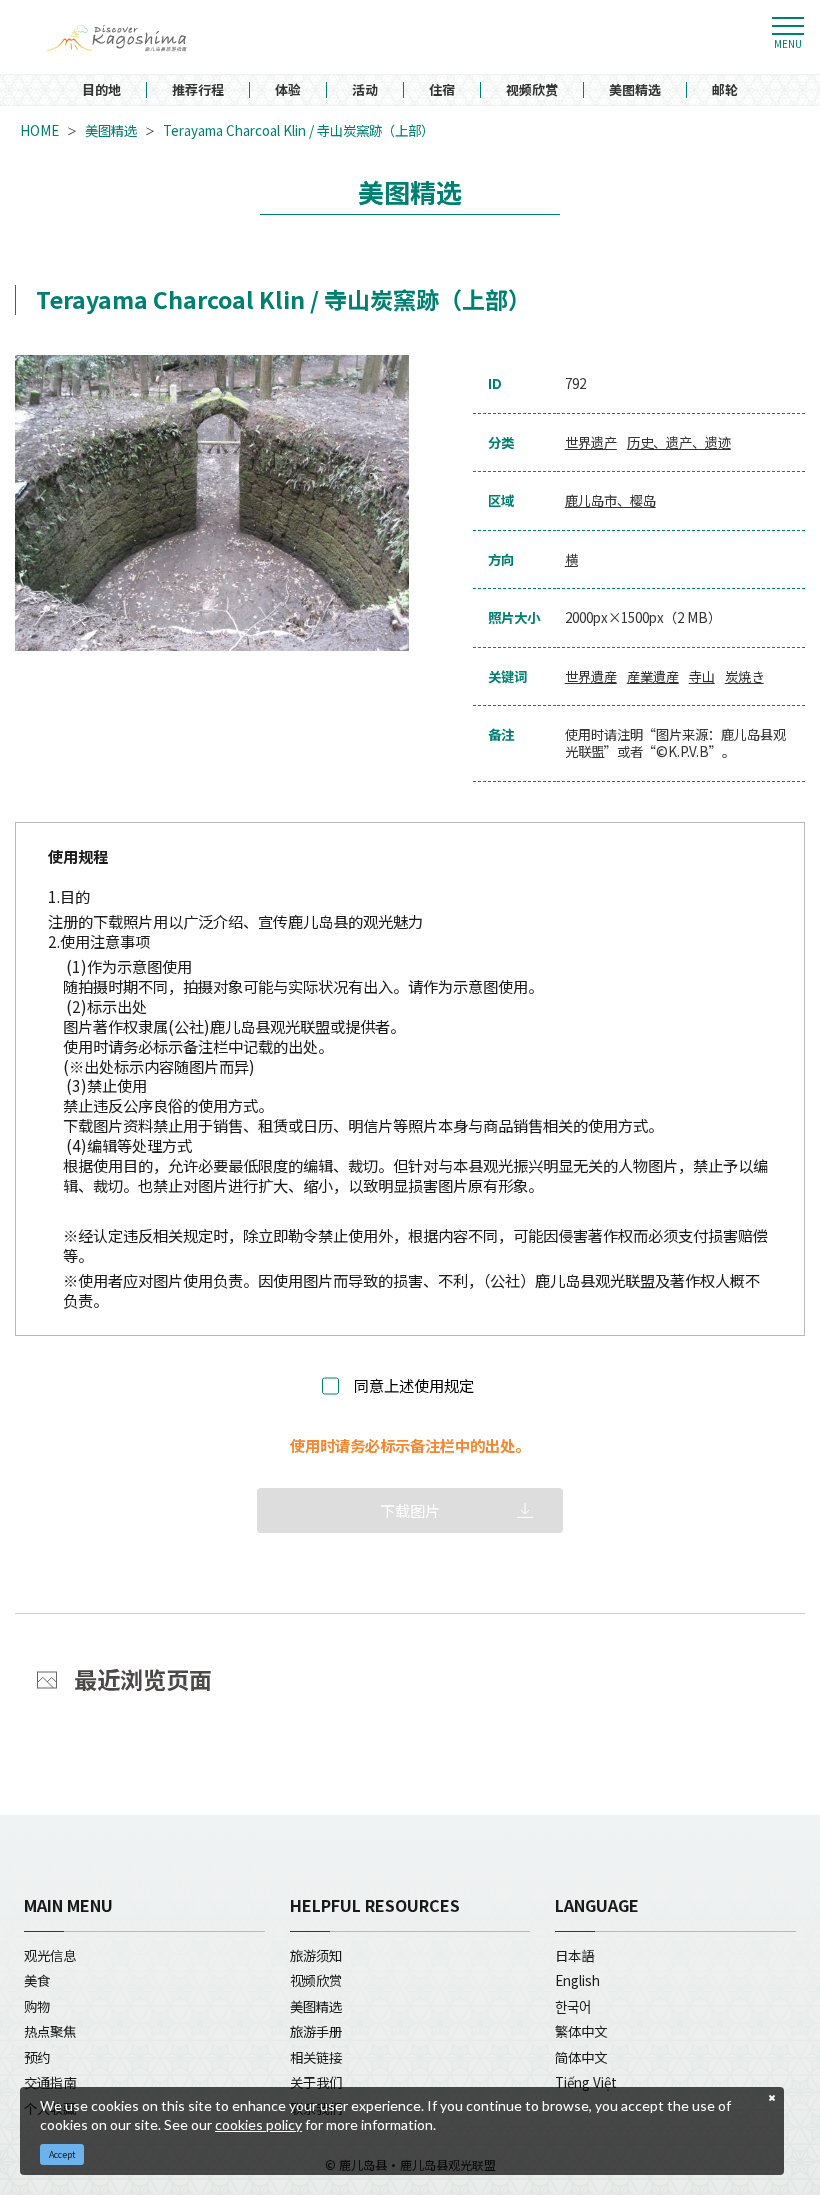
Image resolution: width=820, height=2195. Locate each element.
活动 (365, 90)
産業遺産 (653, 676)
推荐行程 (198, 90)
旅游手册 (316, 2031)
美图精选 (635, 90)
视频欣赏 (532, 90)
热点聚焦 (50, 2031)
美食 (37, 1980)
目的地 (101, 90)
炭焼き (744, 676)
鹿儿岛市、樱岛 (610, 500)
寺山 (702, 676)
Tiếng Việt (586, 2082)
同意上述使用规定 (414, 1386)
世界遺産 (591, 676)
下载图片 (410, 1510)
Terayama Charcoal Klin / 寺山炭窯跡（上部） (298, 130)
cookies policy (258, 2124)
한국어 (573, 2006)
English (577, 1980)
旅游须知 (316, 1955)
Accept (62, 2154)
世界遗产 (591, 442)
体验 (288, 90)
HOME (39, 130)
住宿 (442, 90)
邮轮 (725, 90)
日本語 (574, 1955)
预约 (37, 2057)
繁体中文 (581, 2031)
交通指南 (50, 2082)
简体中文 (581, 2057)
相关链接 (316, 2057)
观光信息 (50, 1955)
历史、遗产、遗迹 (679, 442)
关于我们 (316, 2082)
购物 (37, 2006)
